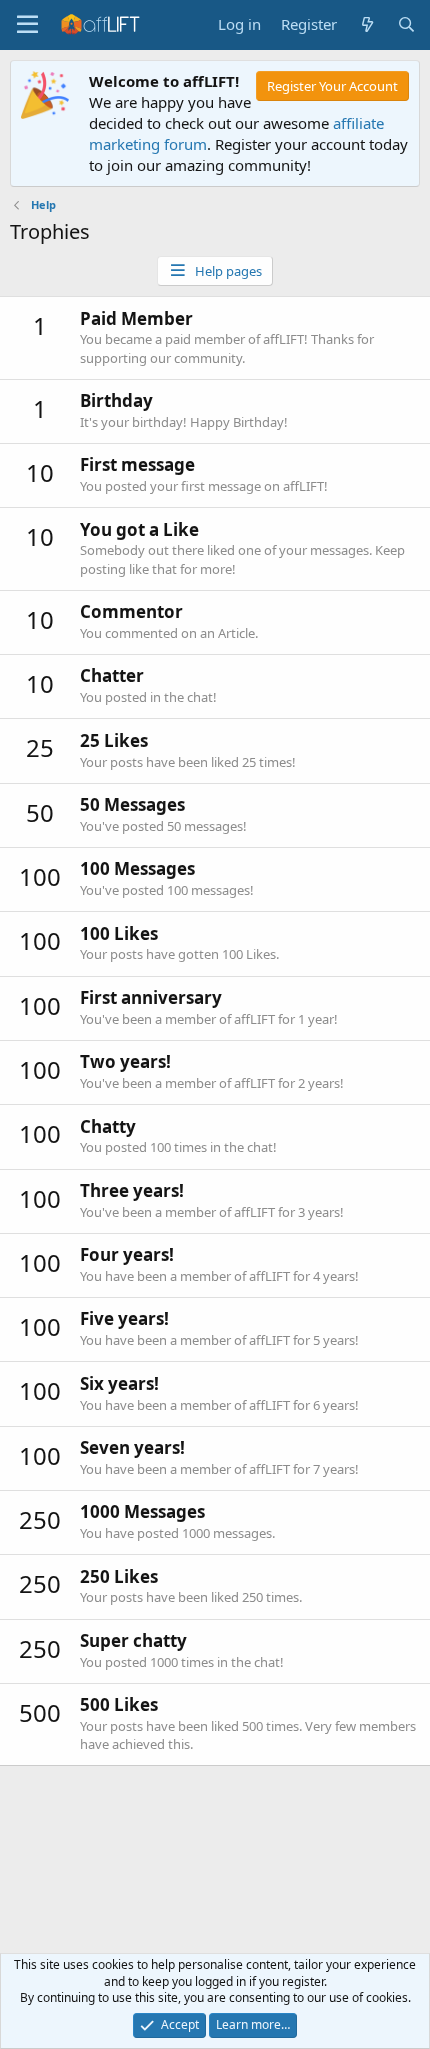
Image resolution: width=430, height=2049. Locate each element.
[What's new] (366, 24)
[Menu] (27, 25)
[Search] (406, 24)
